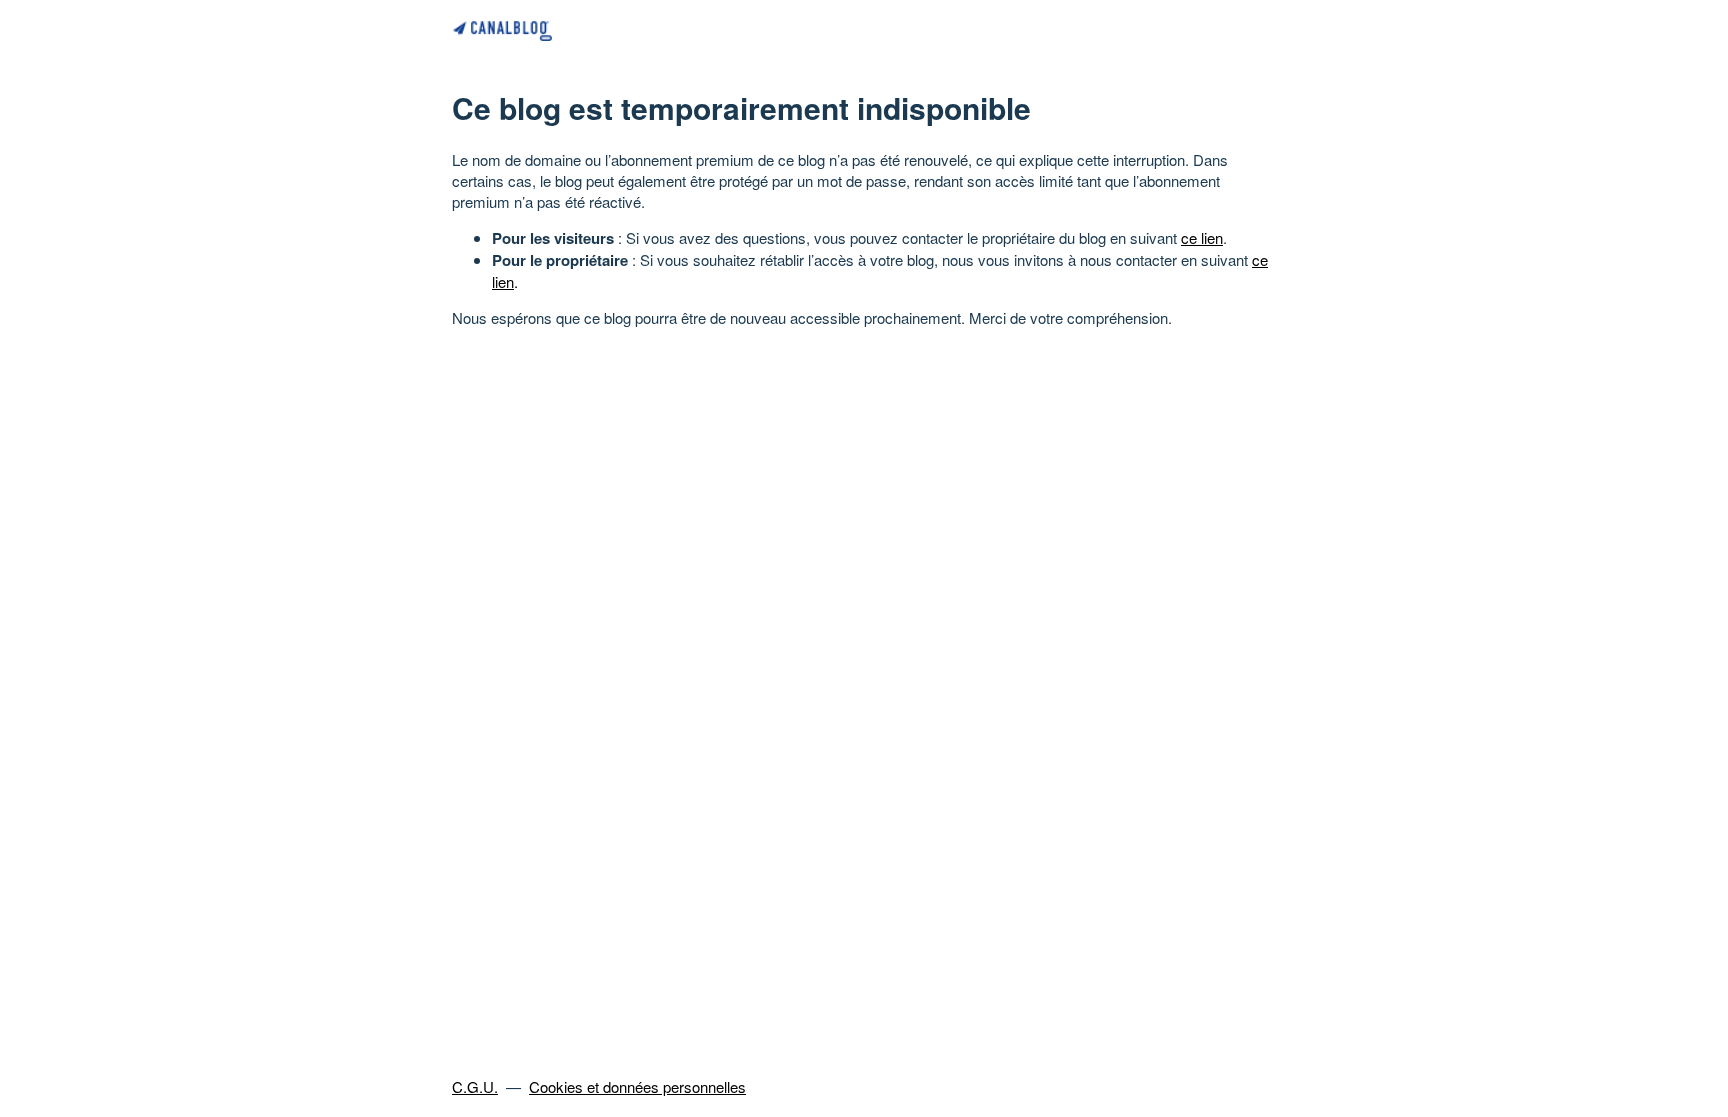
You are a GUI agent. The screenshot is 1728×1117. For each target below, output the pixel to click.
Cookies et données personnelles (637, 1086)
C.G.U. (475, 1086)
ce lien (1202, 237)
